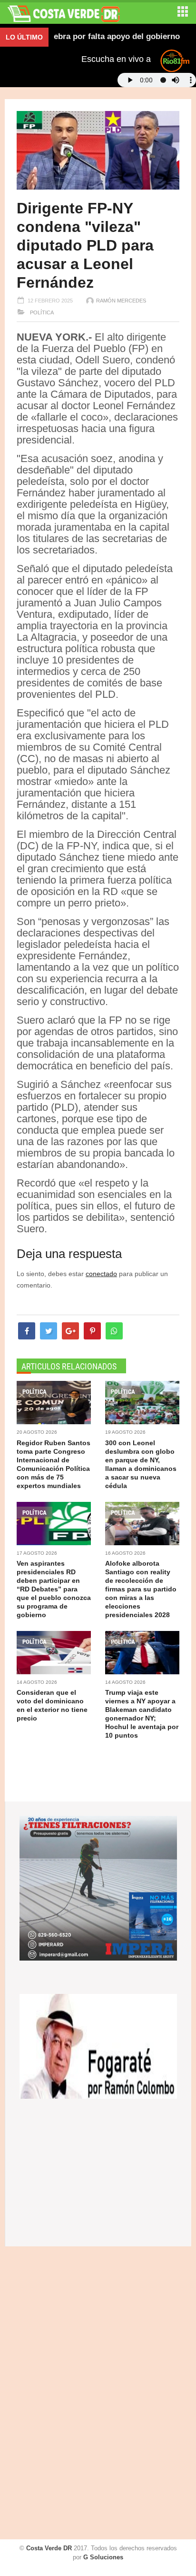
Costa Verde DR (49, 2548)
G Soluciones (103, 2557)
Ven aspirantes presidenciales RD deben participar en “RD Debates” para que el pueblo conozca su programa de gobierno (54, 1589)
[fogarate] (98, 2046)
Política (41, 312)
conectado (101, 1274)
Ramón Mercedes (121, 301)
